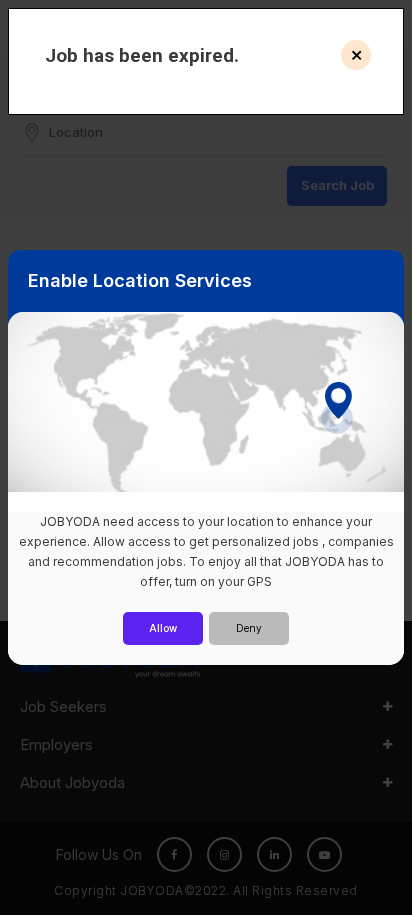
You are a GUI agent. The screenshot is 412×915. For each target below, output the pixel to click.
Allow (163, 628)
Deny (249, 628)
